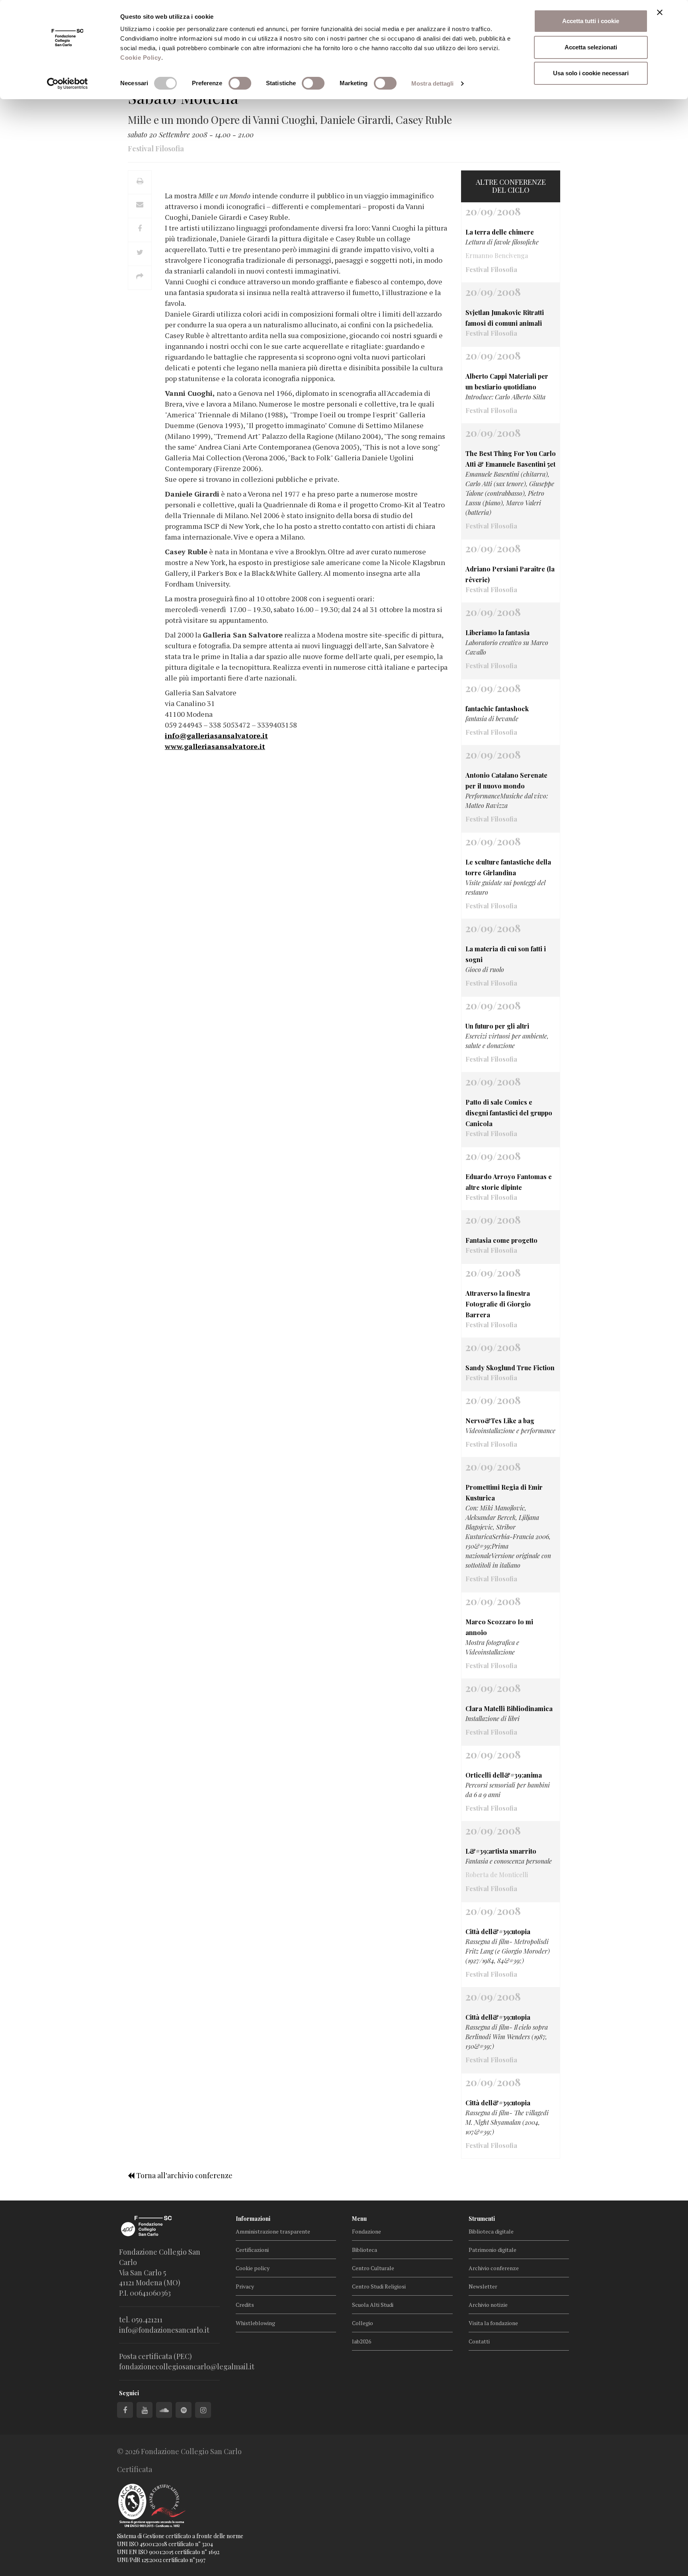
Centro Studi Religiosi (379, 2286)
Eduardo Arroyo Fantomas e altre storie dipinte (509, 1182)
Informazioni (253, 2219)
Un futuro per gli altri (497, 1026)
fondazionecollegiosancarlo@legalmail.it (187, 2367)
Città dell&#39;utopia (498, 1932)
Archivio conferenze (494, 2268)
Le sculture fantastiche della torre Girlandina (508, 867)
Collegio (363, 2323)
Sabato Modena (183, 97)
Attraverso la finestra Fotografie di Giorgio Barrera (498, 1304)
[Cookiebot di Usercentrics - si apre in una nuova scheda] (67, 84)
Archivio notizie (488, 2305)
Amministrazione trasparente (273, 2231)
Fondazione (366, 2231)
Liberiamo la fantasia (497, 633)
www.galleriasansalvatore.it (215, 746)
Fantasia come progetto (501, 1240)
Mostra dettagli (433, 83)
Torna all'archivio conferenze (184, 2175)
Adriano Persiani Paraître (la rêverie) (510, 574)
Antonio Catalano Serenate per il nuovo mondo (506, 780)
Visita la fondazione (493, 2323)
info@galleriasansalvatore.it (216, 735)
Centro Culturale (373, 2268)
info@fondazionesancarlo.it (164, 2330)
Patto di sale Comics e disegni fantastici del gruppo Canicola (509, 1113)
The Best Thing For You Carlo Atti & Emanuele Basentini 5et (511, 459)
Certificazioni (252, 2250)
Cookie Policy (141, 58)
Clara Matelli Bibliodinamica (509, 1709)
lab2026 (362, 2341)
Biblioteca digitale (491, 2231)
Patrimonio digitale (493, 2250)
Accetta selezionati (591, 47)
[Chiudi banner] (660, 12)
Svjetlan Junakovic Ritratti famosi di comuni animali (505, 318)
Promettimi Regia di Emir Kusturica (504, 1492)
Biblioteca (365, 2250)
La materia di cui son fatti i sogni (506, 954)
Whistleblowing (255, 2323)
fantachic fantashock (497, 709)
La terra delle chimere (500, 232)
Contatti (479, 2341)
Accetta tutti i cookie (591, 21)
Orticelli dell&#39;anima (504, 1775)
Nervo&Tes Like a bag (500, 1421)
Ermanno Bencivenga (497, 255)
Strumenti (482, 2219)
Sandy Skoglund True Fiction (510, 1368)
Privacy (245, 2286)
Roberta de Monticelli (497, 1875)
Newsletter (483, 2286)
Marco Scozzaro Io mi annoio (499, 1627)
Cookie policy (253, 2268)
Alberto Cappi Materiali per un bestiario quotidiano (507, 381)
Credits (245, 2305)
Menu (359, 2219)
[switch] (240, 83)
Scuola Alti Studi (373, 2305)
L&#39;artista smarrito (501, 1851)
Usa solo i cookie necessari (591, 73)
